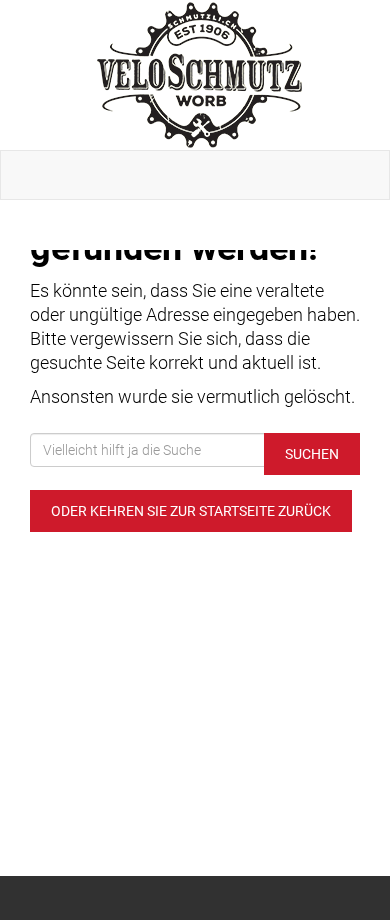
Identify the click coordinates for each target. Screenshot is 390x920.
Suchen (312, 454)
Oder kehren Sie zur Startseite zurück (191, 511)
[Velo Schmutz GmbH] (199, 75)
